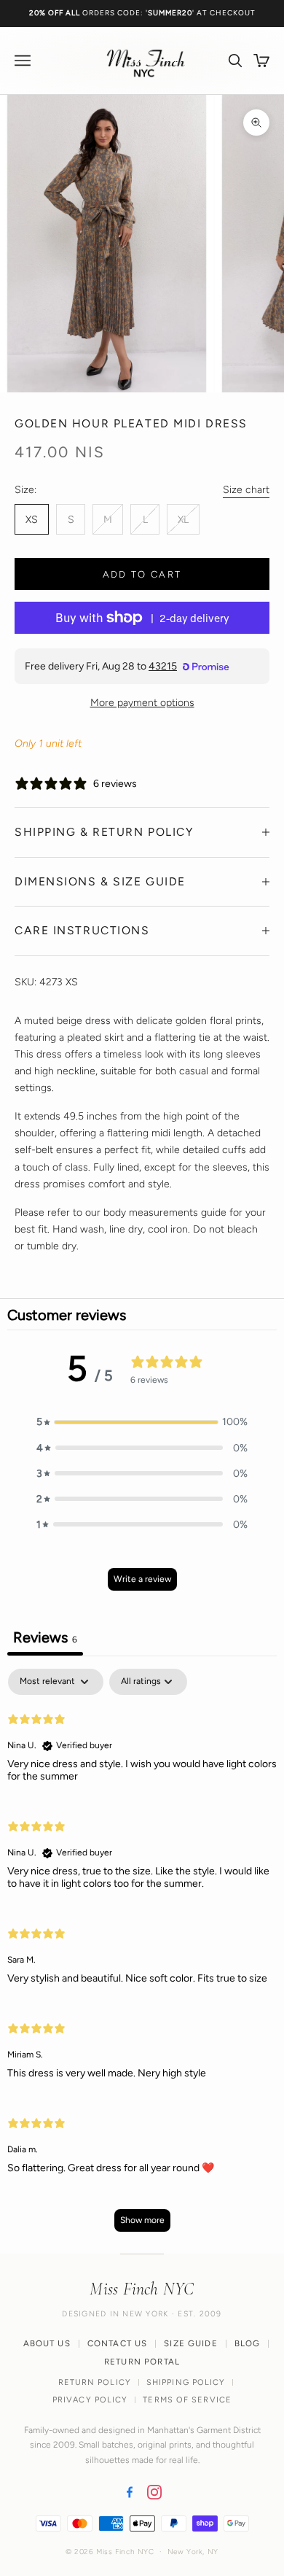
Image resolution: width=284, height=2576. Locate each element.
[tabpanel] (142, 1957)
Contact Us (118, 2343)
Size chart (246, 490)
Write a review (142, 1579)
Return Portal (142, 2362)
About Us (47, 2343)
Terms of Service (187, 2400)
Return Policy (95, 2382)
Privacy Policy (90, 2400)
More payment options (142, 703)
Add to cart (142, 574)
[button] (142, 1422)
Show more (142, 2220)
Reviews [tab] (45, 1637)
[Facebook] (130, 2492)
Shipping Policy (186, 2382)
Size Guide (191, 2343)
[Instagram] (154, 2492)
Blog (248, 2343)
